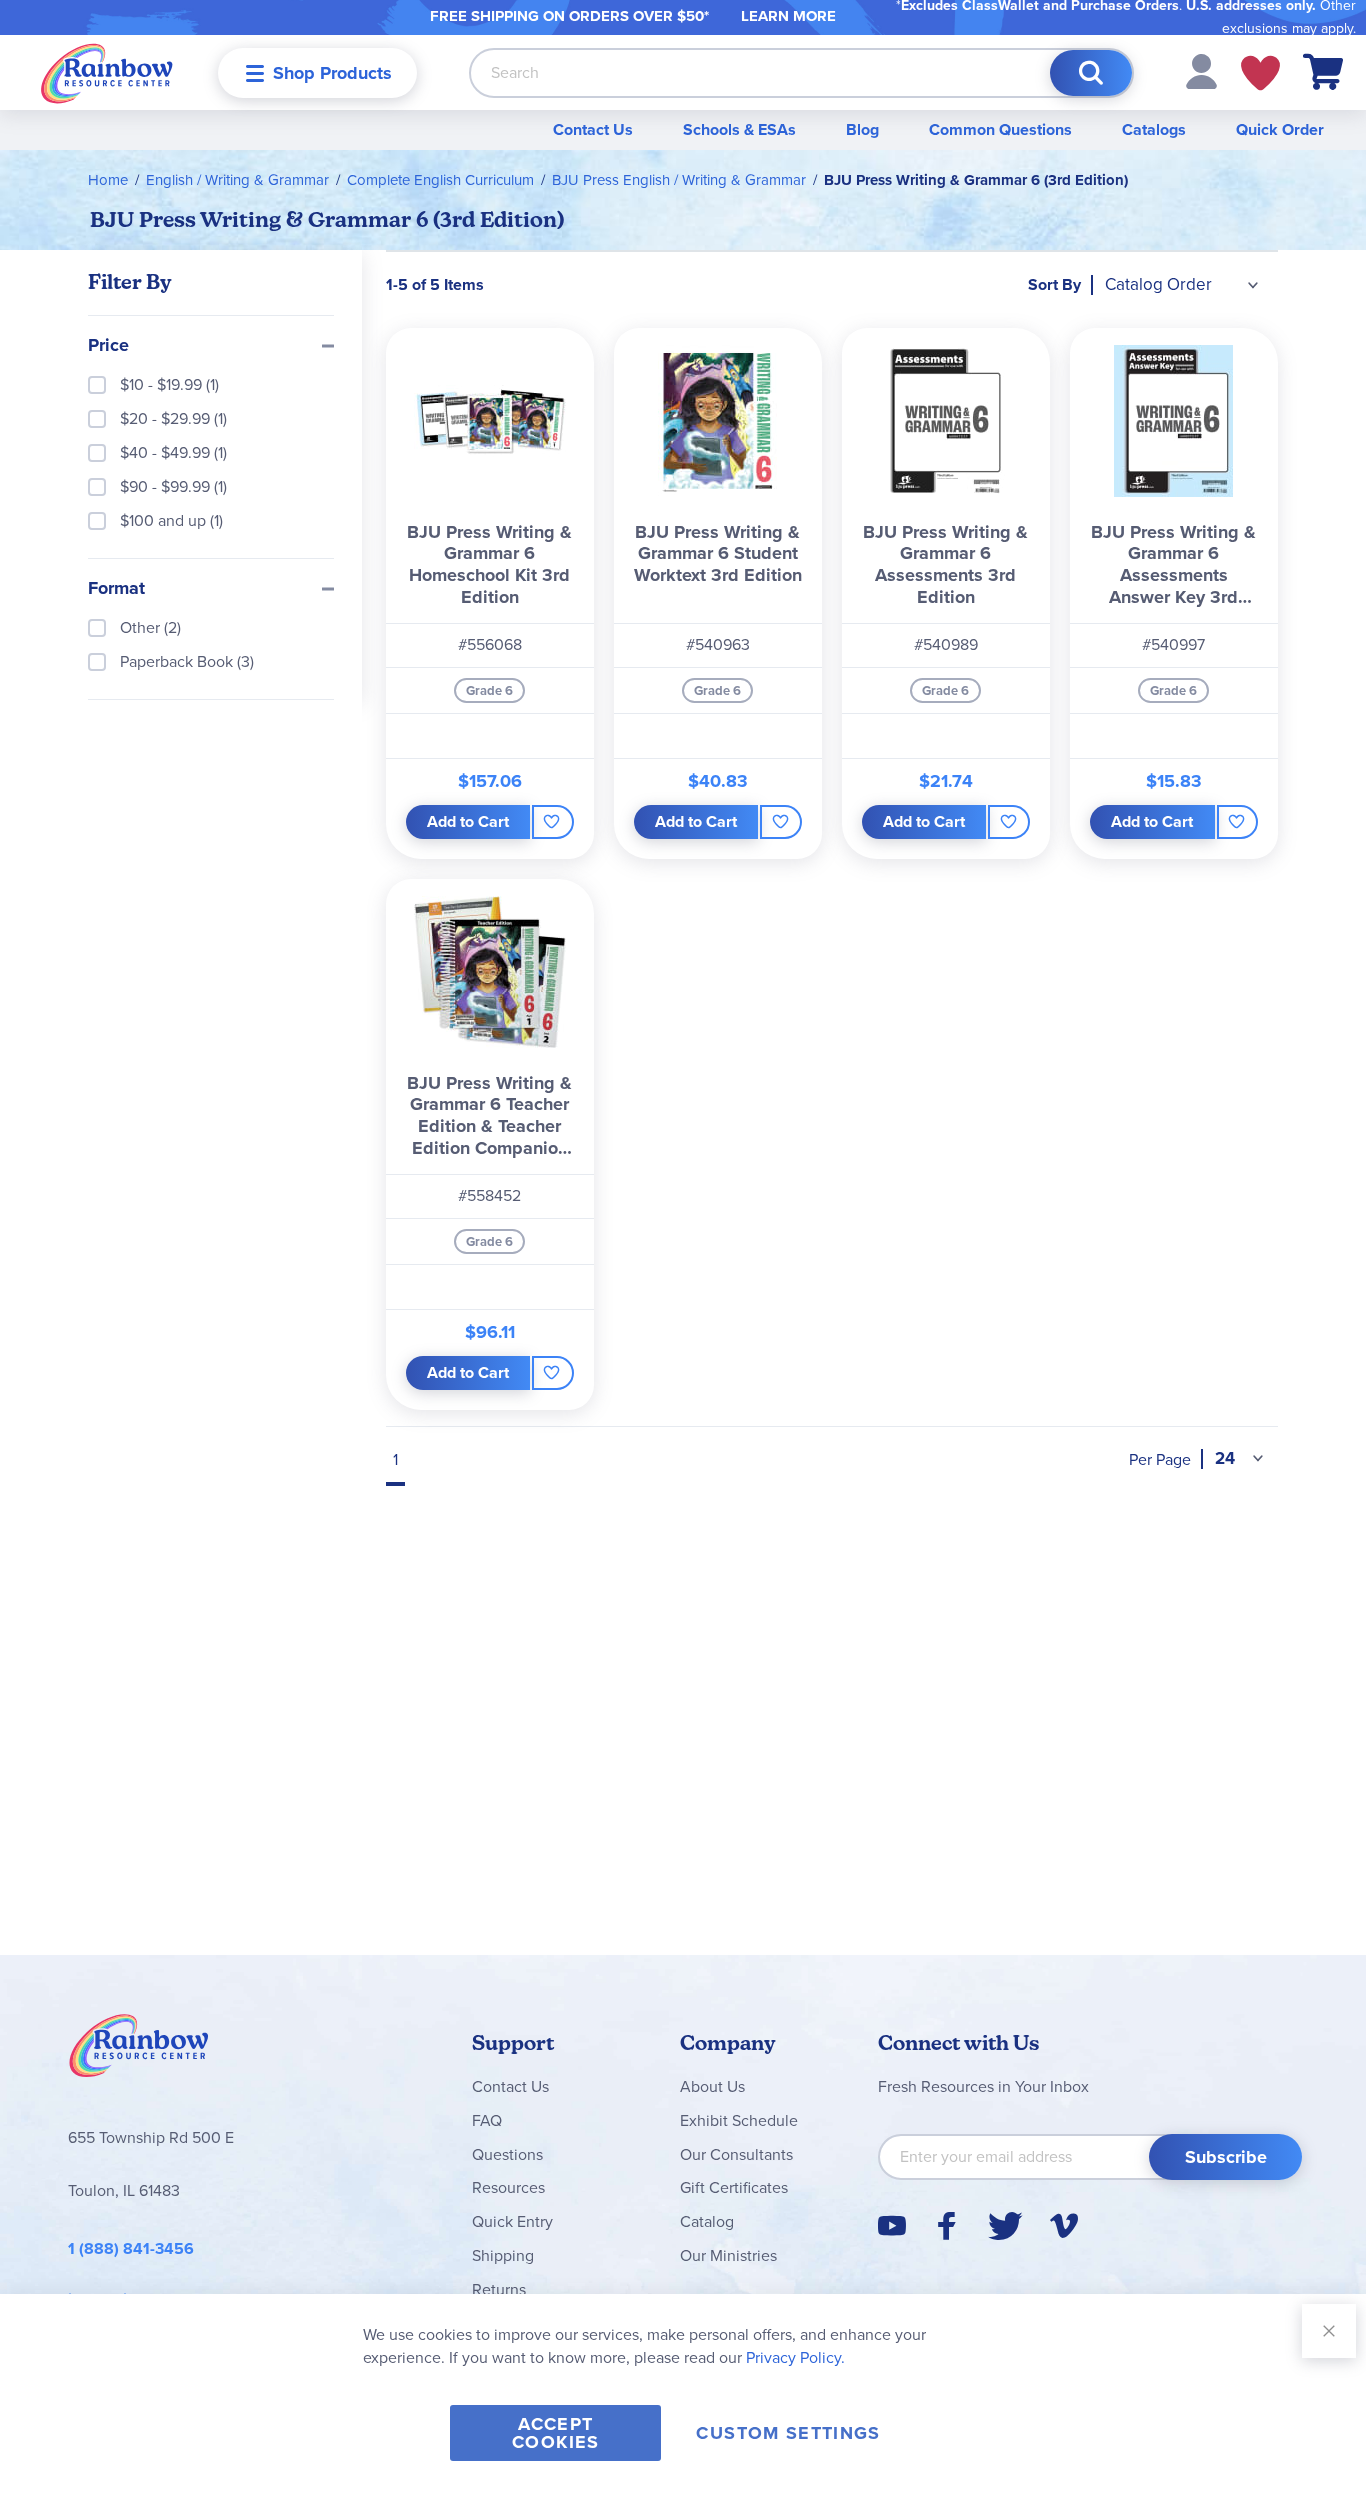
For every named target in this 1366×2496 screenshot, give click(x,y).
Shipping (503, 2255)
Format (116, 589)
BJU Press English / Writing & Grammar (679, 180)
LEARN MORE (788, 16)
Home (108, 180)
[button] (1201, 70)
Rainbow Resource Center (139, 2051)
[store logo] (107, 72)
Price (108, 346)
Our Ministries (728, 2255)
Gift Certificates (734, 2187)
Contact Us (593, 129)
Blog (862, 129)
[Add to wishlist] (552, 822)
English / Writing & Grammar (237, 180)
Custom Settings (788, 2433)
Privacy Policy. (795, 2357)
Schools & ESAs (739, 129)
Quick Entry (512, 2221)
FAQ (487, 2120)
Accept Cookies (555, 2433)
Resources (508, 2187)
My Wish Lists (1260, 73)
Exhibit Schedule (739, 2120)
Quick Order (1280, 129)
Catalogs (1154, 129)
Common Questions (1000, 129)
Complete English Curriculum (440, 180)
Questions (507, 2154)
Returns (499, 2289)
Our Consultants (736, 2154)
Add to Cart (468, 821)
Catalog (707, 2221)
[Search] (1091, 73)
